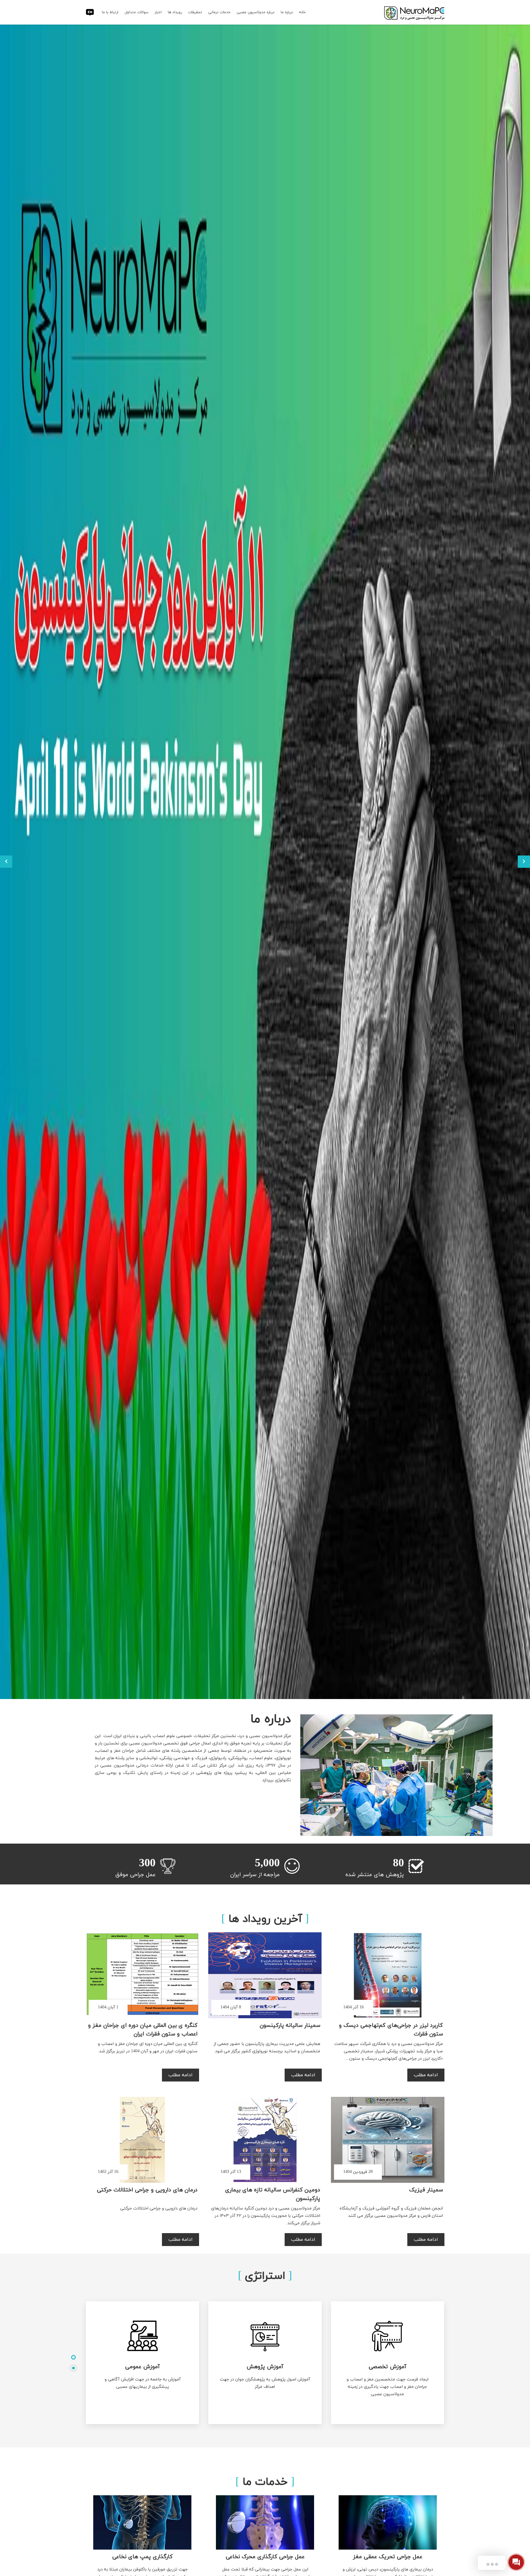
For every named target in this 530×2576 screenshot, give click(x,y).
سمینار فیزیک (426, 2190)
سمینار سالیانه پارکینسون (290, 2025)
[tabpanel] (265, 2363)
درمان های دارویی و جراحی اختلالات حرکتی (147, 2190)
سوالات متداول (136, 12)
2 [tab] (73, 2368)
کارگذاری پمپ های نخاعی (142, 2557)
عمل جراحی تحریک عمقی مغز (388, 2557)
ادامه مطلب (426, 2075)
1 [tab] (73, 2357)
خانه (302, 12)
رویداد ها (175, 12)
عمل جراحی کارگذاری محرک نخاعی (265, 2557)
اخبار (158, 12)
